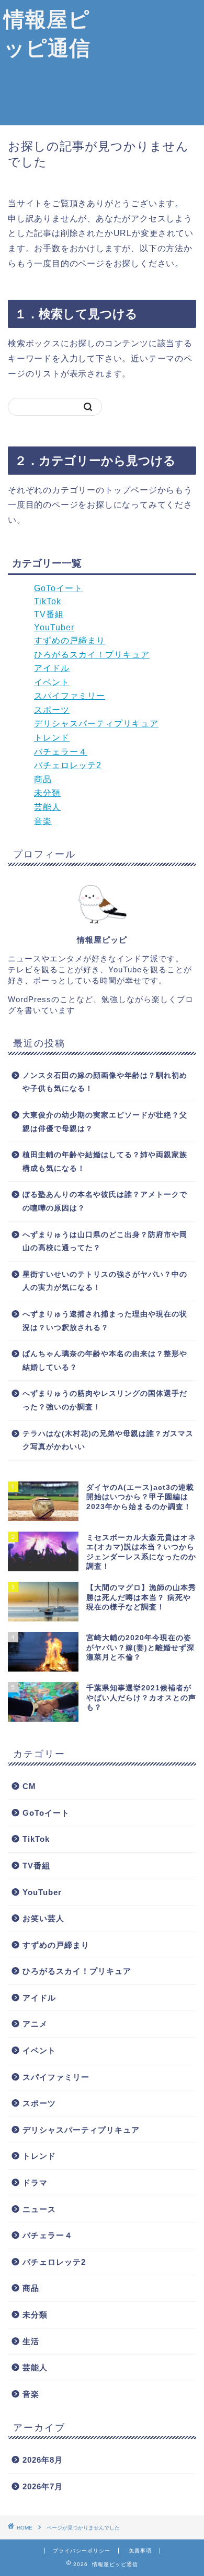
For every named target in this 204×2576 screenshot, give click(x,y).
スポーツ (52, 710)
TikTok (48, 601)
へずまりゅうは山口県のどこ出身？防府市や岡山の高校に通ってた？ (105, 1242)
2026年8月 (43, 2460)
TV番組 (49, 614)
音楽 (43, 821)
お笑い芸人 (43, 1918)
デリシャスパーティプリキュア (96, 724)
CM (29, 1786)
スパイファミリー (70, 696)
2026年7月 (43, 2486)
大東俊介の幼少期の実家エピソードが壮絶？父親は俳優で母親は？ (105, 1122)
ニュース (39, 2209)
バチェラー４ (61, 752)
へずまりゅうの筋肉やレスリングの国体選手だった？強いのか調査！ (105, 1400)
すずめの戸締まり (70, 640)
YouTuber (54, 627)
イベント (52, 682)
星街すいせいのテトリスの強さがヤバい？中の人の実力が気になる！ (105, 1281)
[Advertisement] (149, 63)
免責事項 (140, 2551)
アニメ (35, 2024)
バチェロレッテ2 (68, 765)
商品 (43, 779)
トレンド (52, 738)
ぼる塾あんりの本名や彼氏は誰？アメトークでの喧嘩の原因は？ (105, 1201)
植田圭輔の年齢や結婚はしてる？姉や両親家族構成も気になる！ (105, 1162)
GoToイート (58, 588)
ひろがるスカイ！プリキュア (92, 655)
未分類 (47, 793)
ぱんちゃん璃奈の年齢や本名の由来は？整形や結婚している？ (105, 1361)
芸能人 (47, 807)
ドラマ (35, 2183)
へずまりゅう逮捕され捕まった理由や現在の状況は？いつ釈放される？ (105, 1321)
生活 (31, 2341)
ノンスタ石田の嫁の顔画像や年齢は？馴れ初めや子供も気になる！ (105, 1082)
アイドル (52, 668)
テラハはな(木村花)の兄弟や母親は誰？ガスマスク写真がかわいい (108, 1440)
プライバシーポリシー (82, 2551)
